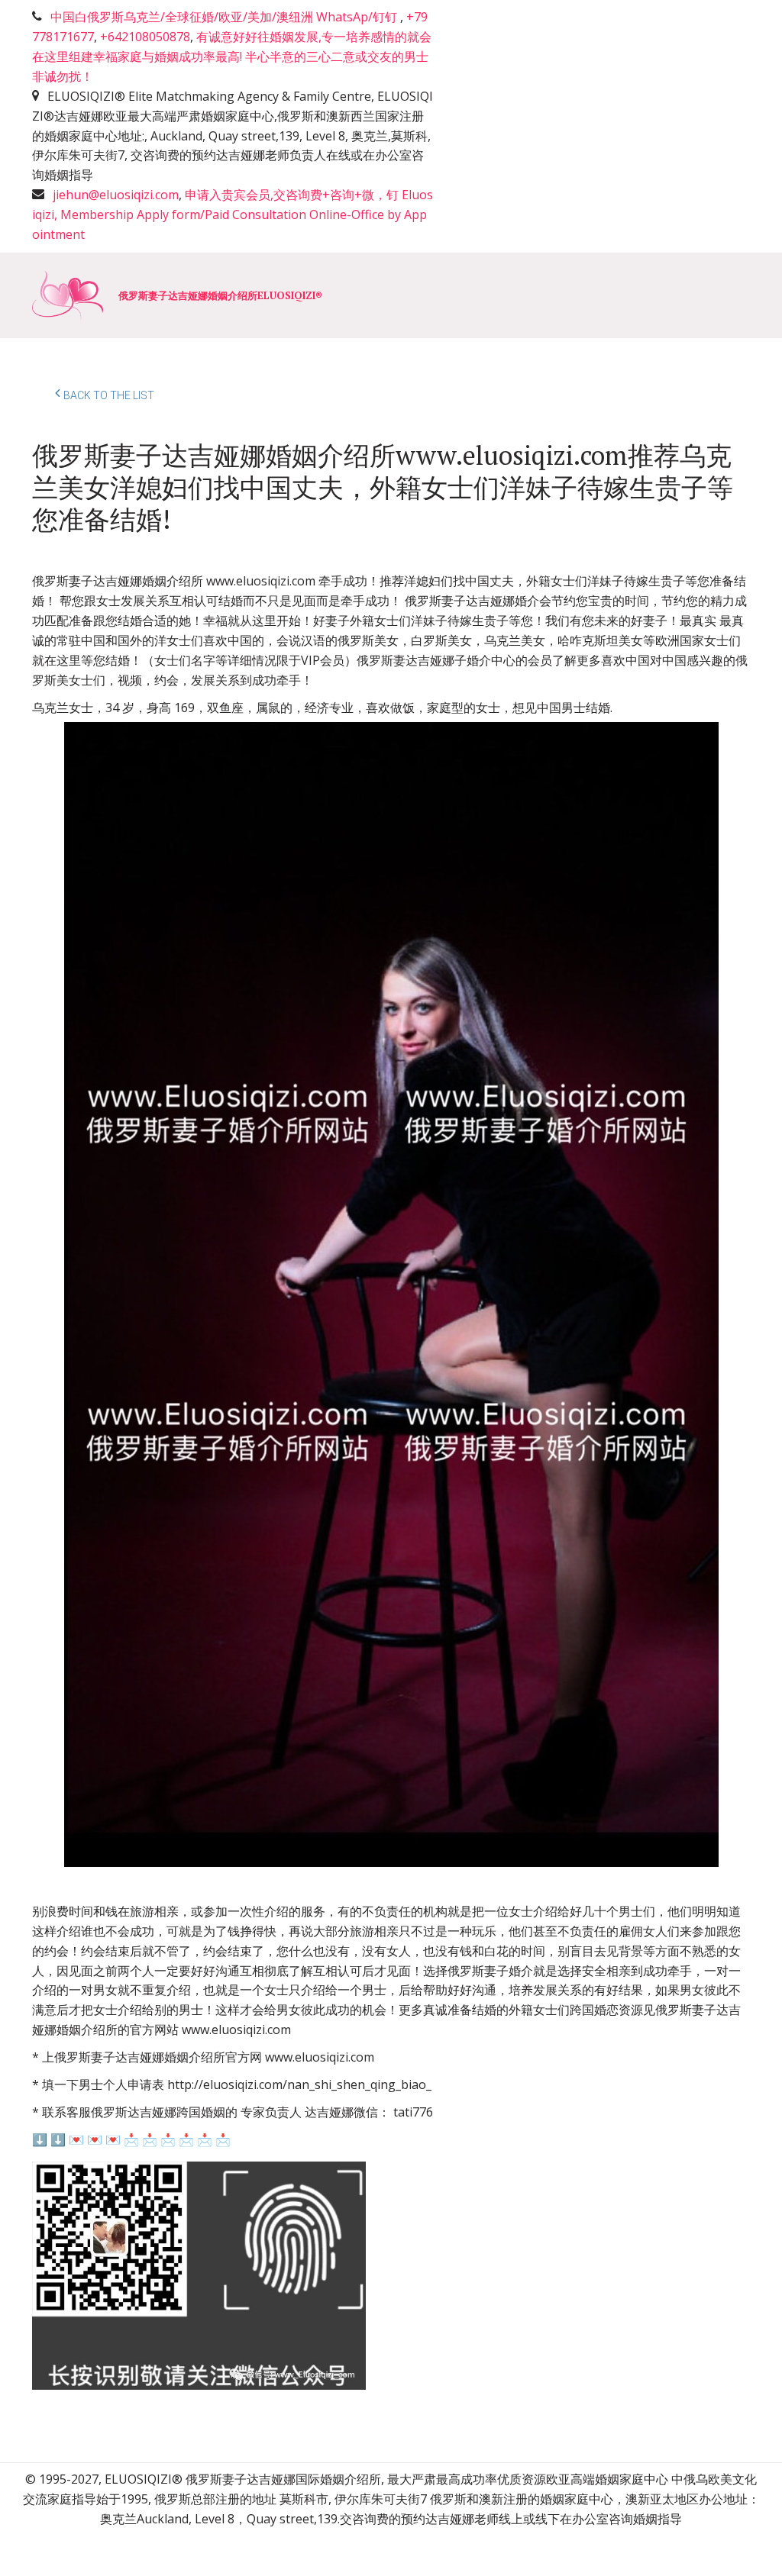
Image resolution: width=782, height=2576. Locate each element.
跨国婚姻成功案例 (624, 295)
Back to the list (109, 395)
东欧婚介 (344, 295)
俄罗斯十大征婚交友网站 (215, 295)
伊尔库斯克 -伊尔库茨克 (472, 295)
